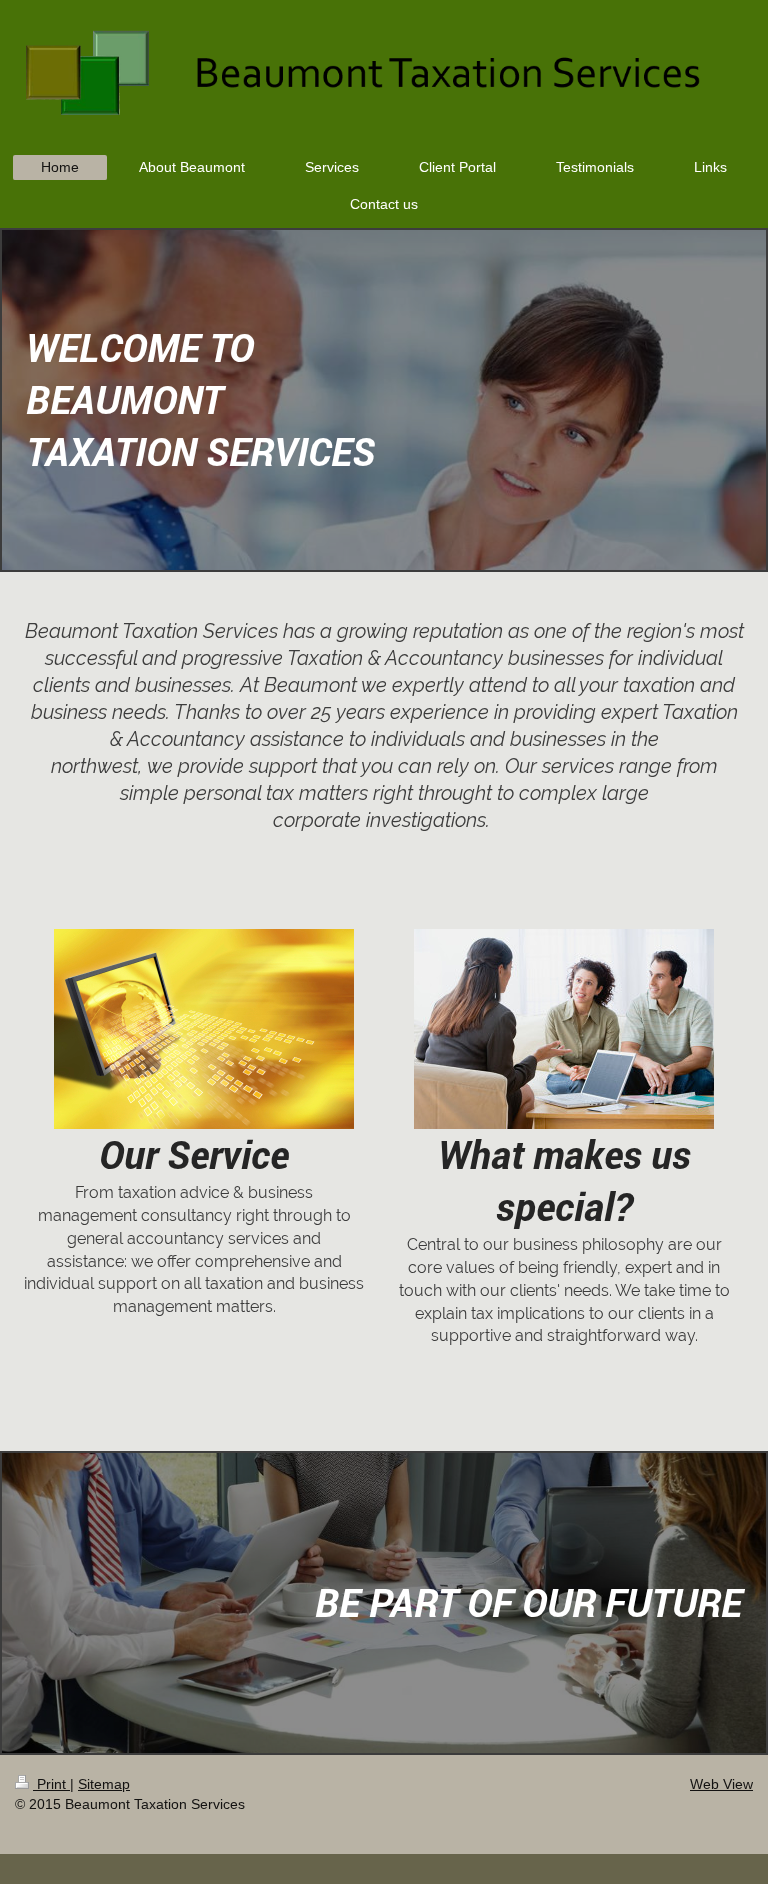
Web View (721, 1784)
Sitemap (104, 1784)
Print (51, 1784)
